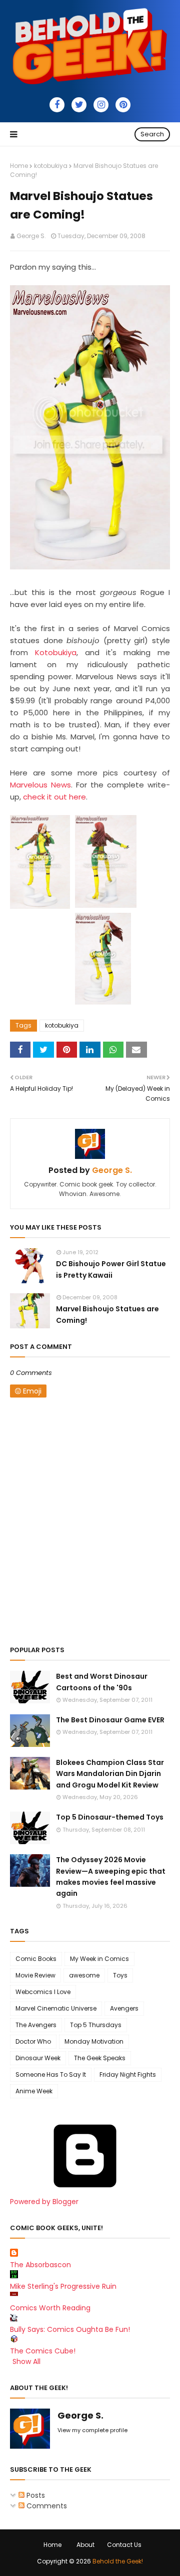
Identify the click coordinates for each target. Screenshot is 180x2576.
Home (19, 166)
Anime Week (34, 2091)
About (85, 2545)
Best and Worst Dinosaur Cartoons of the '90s (102, 1682)
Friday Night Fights (128, 2074)
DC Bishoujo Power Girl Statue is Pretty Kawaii (111, 1269)
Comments (46, 2506)
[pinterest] (123, 105)
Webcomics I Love (43, 1992)
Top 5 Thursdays (96, 2025)
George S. (31, 236)
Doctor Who (33, 2041)
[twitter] (79, 105)
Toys (120, 1975)
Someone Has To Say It (51, 2074)
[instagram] (101, 105)
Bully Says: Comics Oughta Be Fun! (70, 2329)
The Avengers (36, 2025)
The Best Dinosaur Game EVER (110, 1720)
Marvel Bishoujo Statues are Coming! (107, 1314)
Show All (26, 2361)
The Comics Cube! (43, 2351)
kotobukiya (51, 166)
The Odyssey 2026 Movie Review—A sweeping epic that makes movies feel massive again (111, 1876)
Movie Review (35, 1975)
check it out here (54, 797)
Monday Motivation (94, 2041)
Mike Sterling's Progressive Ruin (63, 2286)
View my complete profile (92, 2430)
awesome (84, 1975)
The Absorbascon (40, 2265)
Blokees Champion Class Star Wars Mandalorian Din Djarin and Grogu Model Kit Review (110, 1774)
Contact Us (124, 2545)
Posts (35, 2495)
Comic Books (36, 1959)
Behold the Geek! (118, 2561)
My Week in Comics (99, 1959)
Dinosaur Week (38, 2058)
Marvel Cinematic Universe (56, 2008)
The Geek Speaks (100, 2058)
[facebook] (57, 105)
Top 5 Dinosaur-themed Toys (110, 1817)
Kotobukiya (56, 652)
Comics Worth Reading (50, 2308)
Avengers (124, 2008)
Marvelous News (40, 785)
